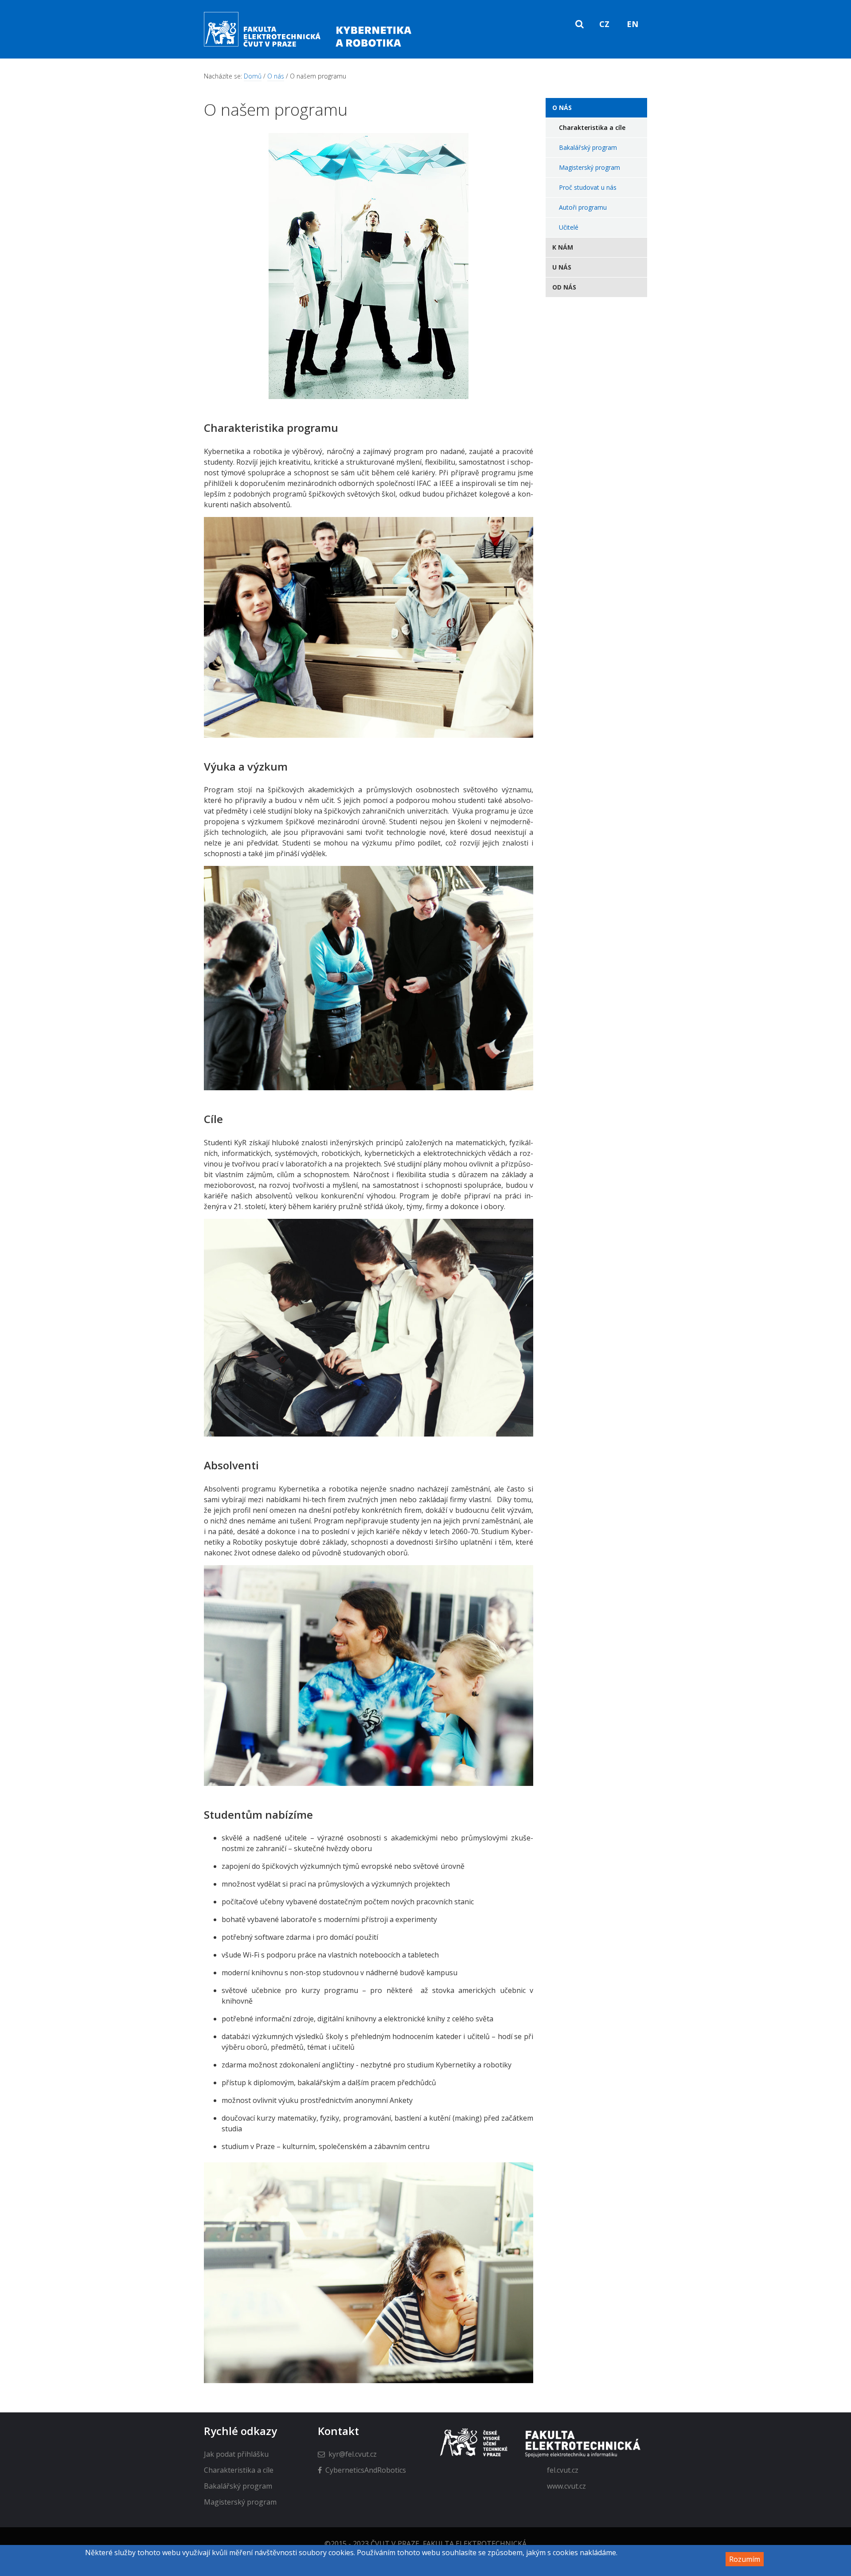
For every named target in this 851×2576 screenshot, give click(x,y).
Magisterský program (589, 167)
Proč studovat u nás (588, 187)
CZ (604, 24)
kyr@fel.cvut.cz (353, 2454)
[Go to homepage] (309, 47)
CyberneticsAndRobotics (366, 2470)
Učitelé (569, 227)
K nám (563, 247)
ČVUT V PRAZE (395, 2544)
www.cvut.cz (566, 2486)
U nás (562, 267)
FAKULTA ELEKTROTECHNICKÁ (475, 2544)
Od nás (564, 287)
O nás (276, 76)
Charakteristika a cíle (592, 127)
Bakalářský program (588, 147)
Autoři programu (583, 207)
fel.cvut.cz (563, 2470)
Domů (253, 76)
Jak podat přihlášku (236, 2454)
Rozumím (745, 2559)
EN (632, 24)
